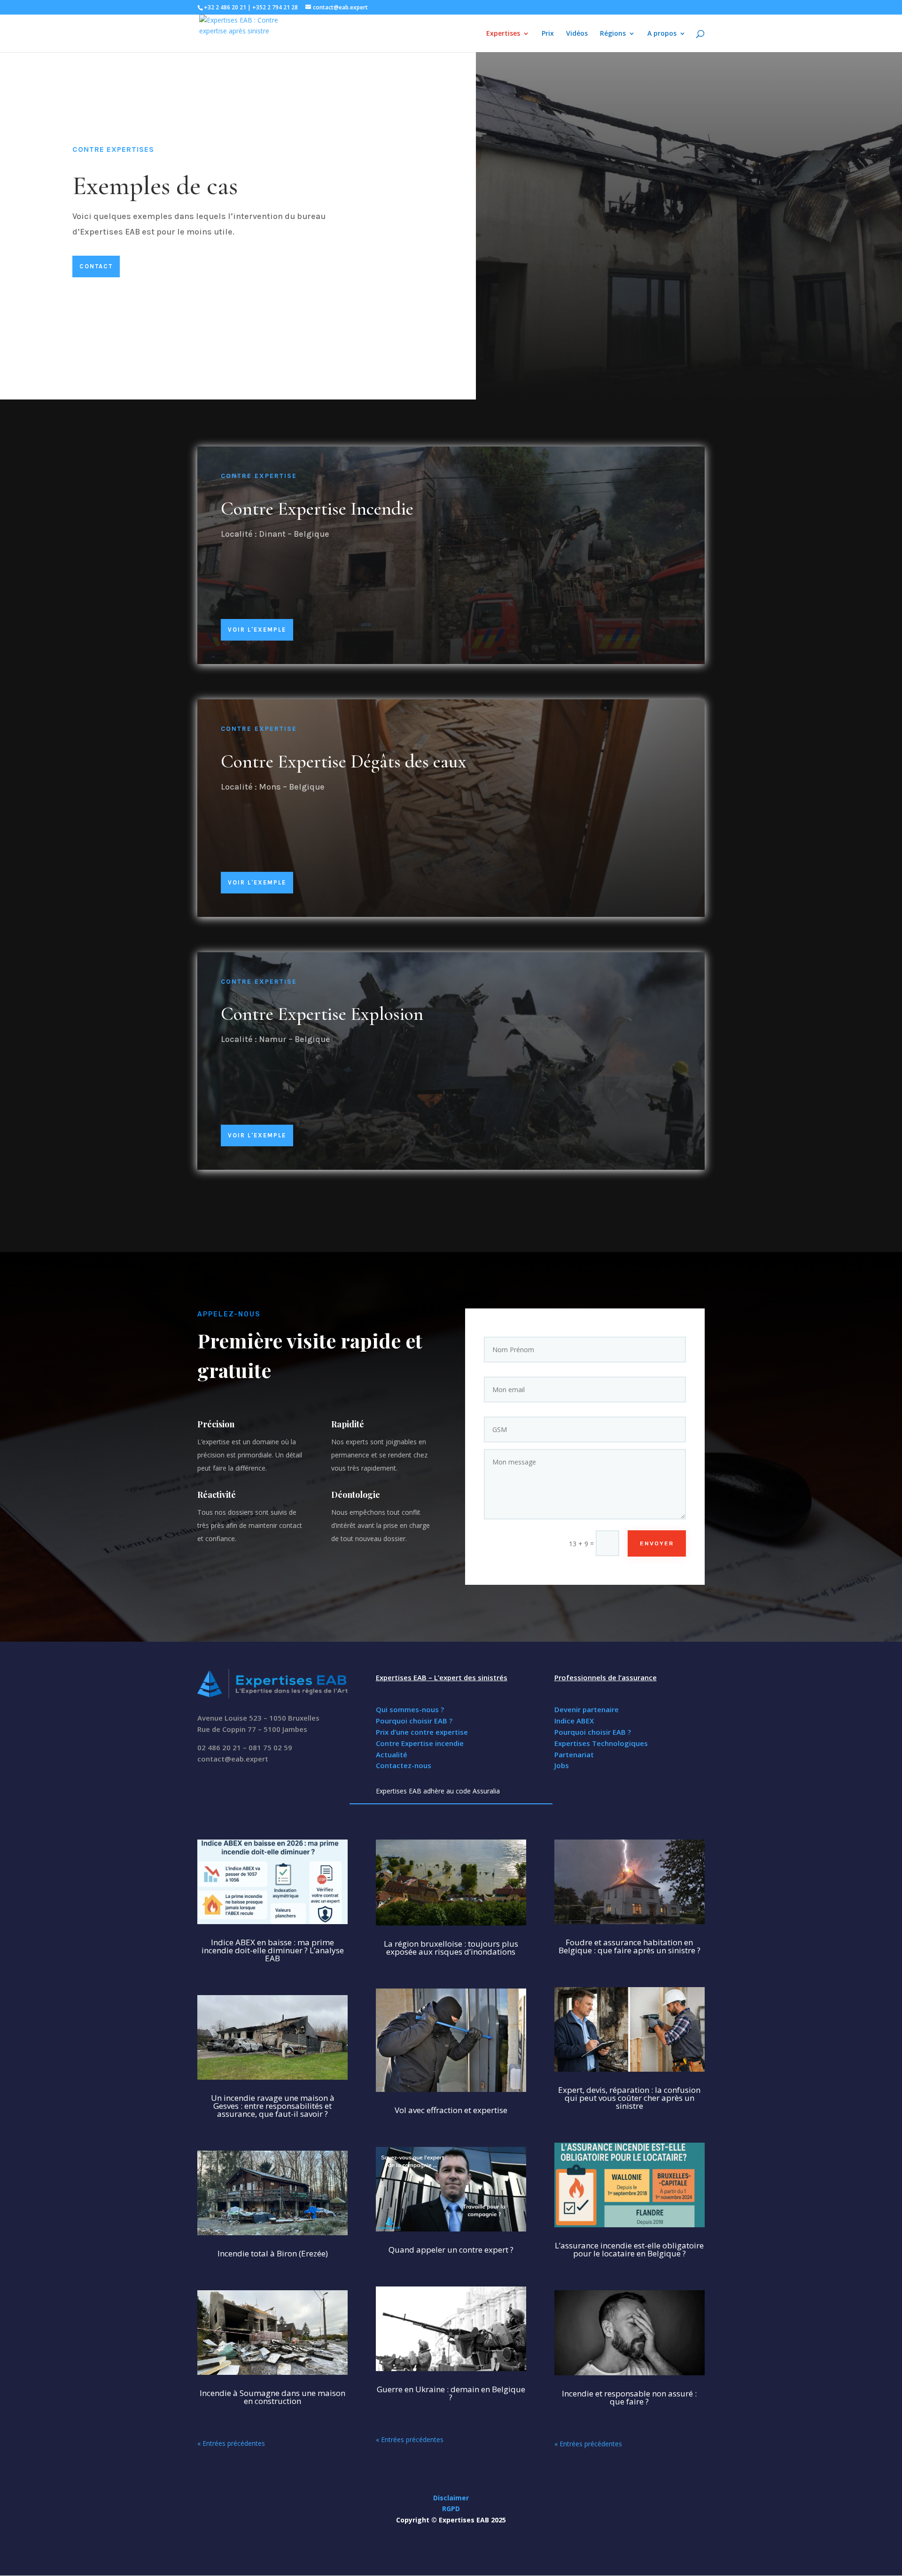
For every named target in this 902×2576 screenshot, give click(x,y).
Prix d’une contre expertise (422, 1732)
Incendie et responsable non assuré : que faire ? (629, 2397)
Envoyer (657, 1543)
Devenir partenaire (587, 1709)
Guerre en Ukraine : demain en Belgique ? (451, 2393)
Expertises (503, 34)
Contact (96, 266)
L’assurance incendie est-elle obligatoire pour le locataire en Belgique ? (629, 2249)
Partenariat (574, 1754)
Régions (613, 34)
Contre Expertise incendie (420, 1743)
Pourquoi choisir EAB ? (414, 1721)
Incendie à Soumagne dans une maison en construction (272, 2397)
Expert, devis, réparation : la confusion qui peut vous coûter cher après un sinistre (629, 2098)
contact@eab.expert (233, 1759)
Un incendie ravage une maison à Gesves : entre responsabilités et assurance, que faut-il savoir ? (273, 2106)
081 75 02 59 (270, 1747)
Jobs (562, 1765)
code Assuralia (478, 1791)
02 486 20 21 (219, 1747)
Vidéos (577, 34)
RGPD (451, 2509)
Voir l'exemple (257, 630)
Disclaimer (451, 2498)
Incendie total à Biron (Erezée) (273, 2253)
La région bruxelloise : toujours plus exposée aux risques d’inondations (451, 1948)
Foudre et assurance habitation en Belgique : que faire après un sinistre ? (630, 1946)
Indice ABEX (574, 1721)
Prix (548, 34)
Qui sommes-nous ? (410, 1709)
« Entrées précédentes (231, 2443)
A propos (662, 34)
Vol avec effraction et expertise (451, 2110)
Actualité (392, 1754)
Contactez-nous (404, 1765)
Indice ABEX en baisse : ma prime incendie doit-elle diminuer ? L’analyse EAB (273, 1950)
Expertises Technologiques (601, 1743)
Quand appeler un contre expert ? (451, 2250)
